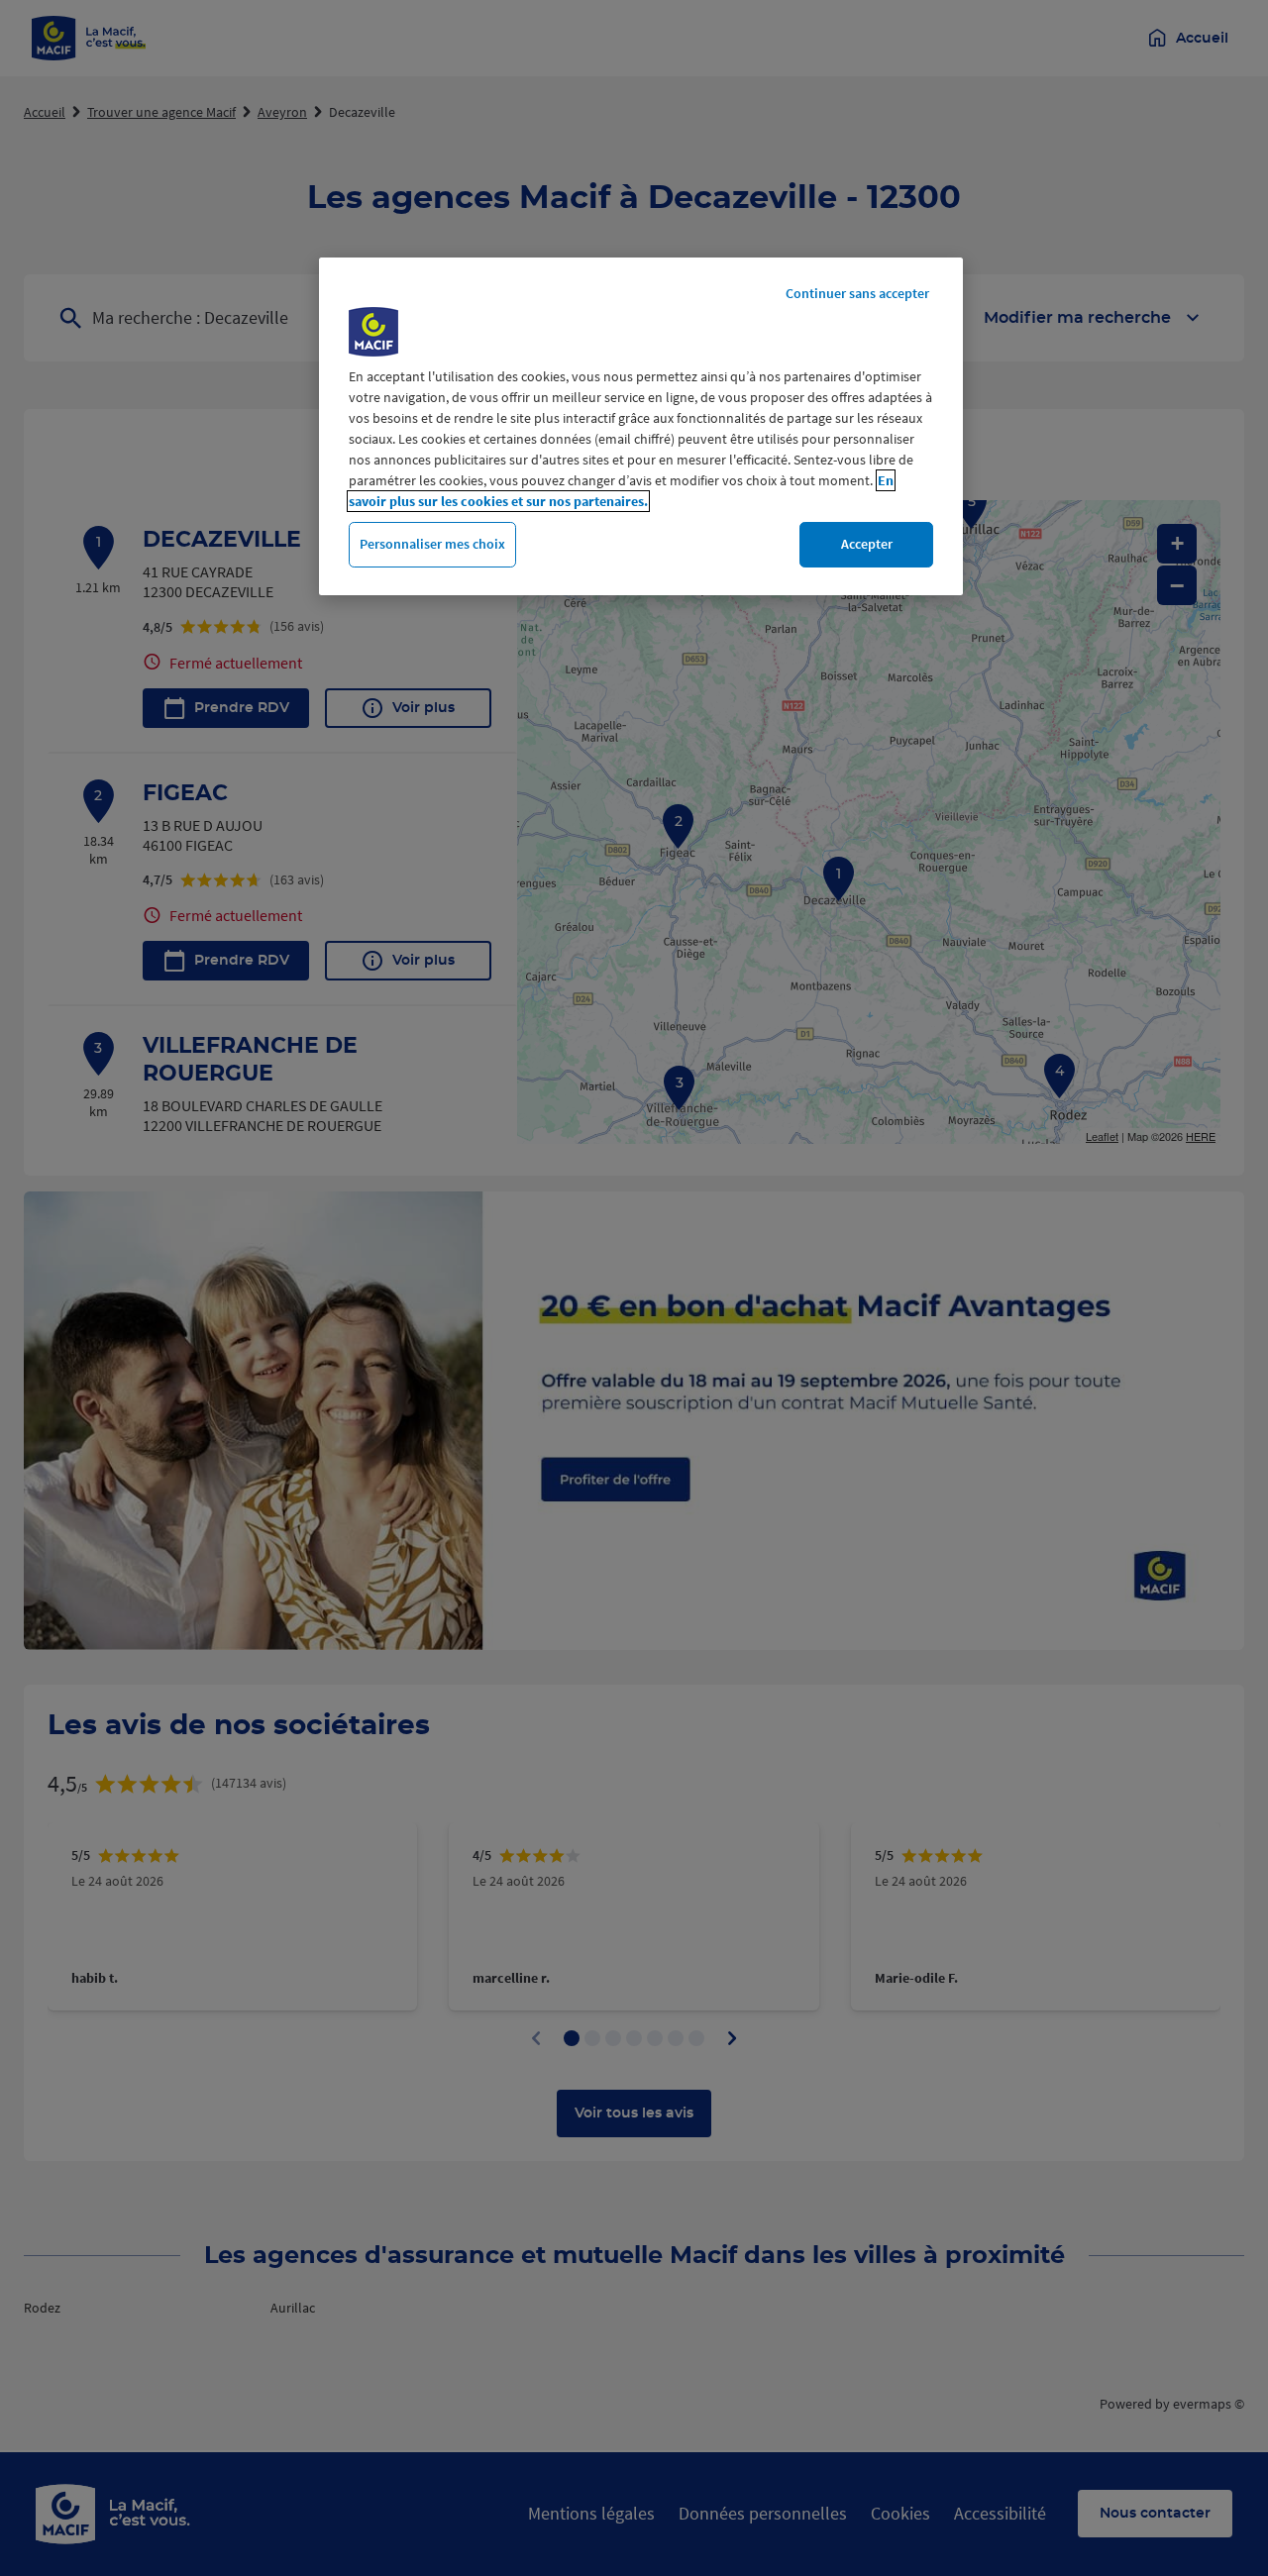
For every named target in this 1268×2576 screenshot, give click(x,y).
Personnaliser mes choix (432, 544)
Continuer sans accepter (857, 293)
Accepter (867, 544)
